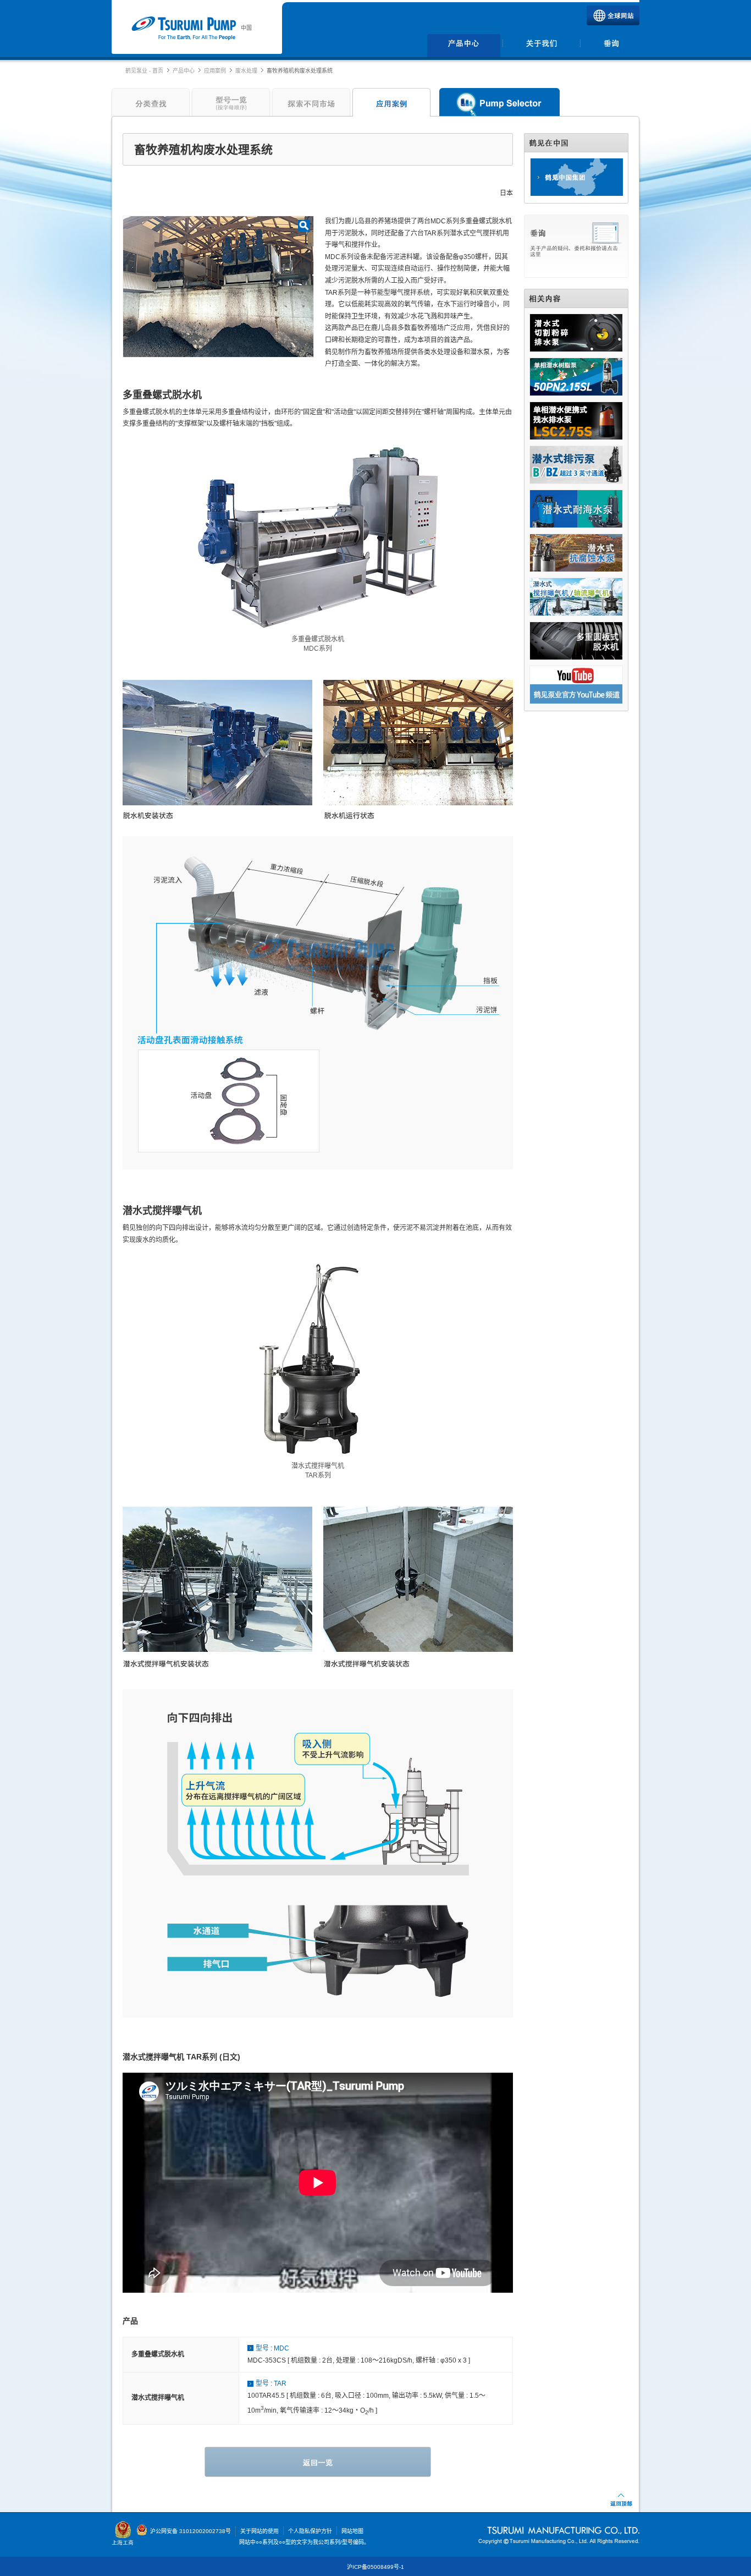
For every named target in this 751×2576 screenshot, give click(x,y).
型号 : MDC (272, 2348)
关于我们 (541, 46)
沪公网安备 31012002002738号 (190, 2531)
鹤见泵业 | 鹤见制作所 (183, 29)
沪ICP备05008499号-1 (375, 2567)
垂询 (611, 46)
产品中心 (464, 46)
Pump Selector (499, 105)
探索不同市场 (311, 105)
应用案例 (215, 71)
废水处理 (246, 71)
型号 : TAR (271, 2383)
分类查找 (149, 105)
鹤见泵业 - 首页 (144, 71)
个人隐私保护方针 (310, 2531)
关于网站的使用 (259, 2531)
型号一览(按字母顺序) (231, 105)
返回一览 (318, 2462)
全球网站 (613, 15)
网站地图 (352, 2531)
